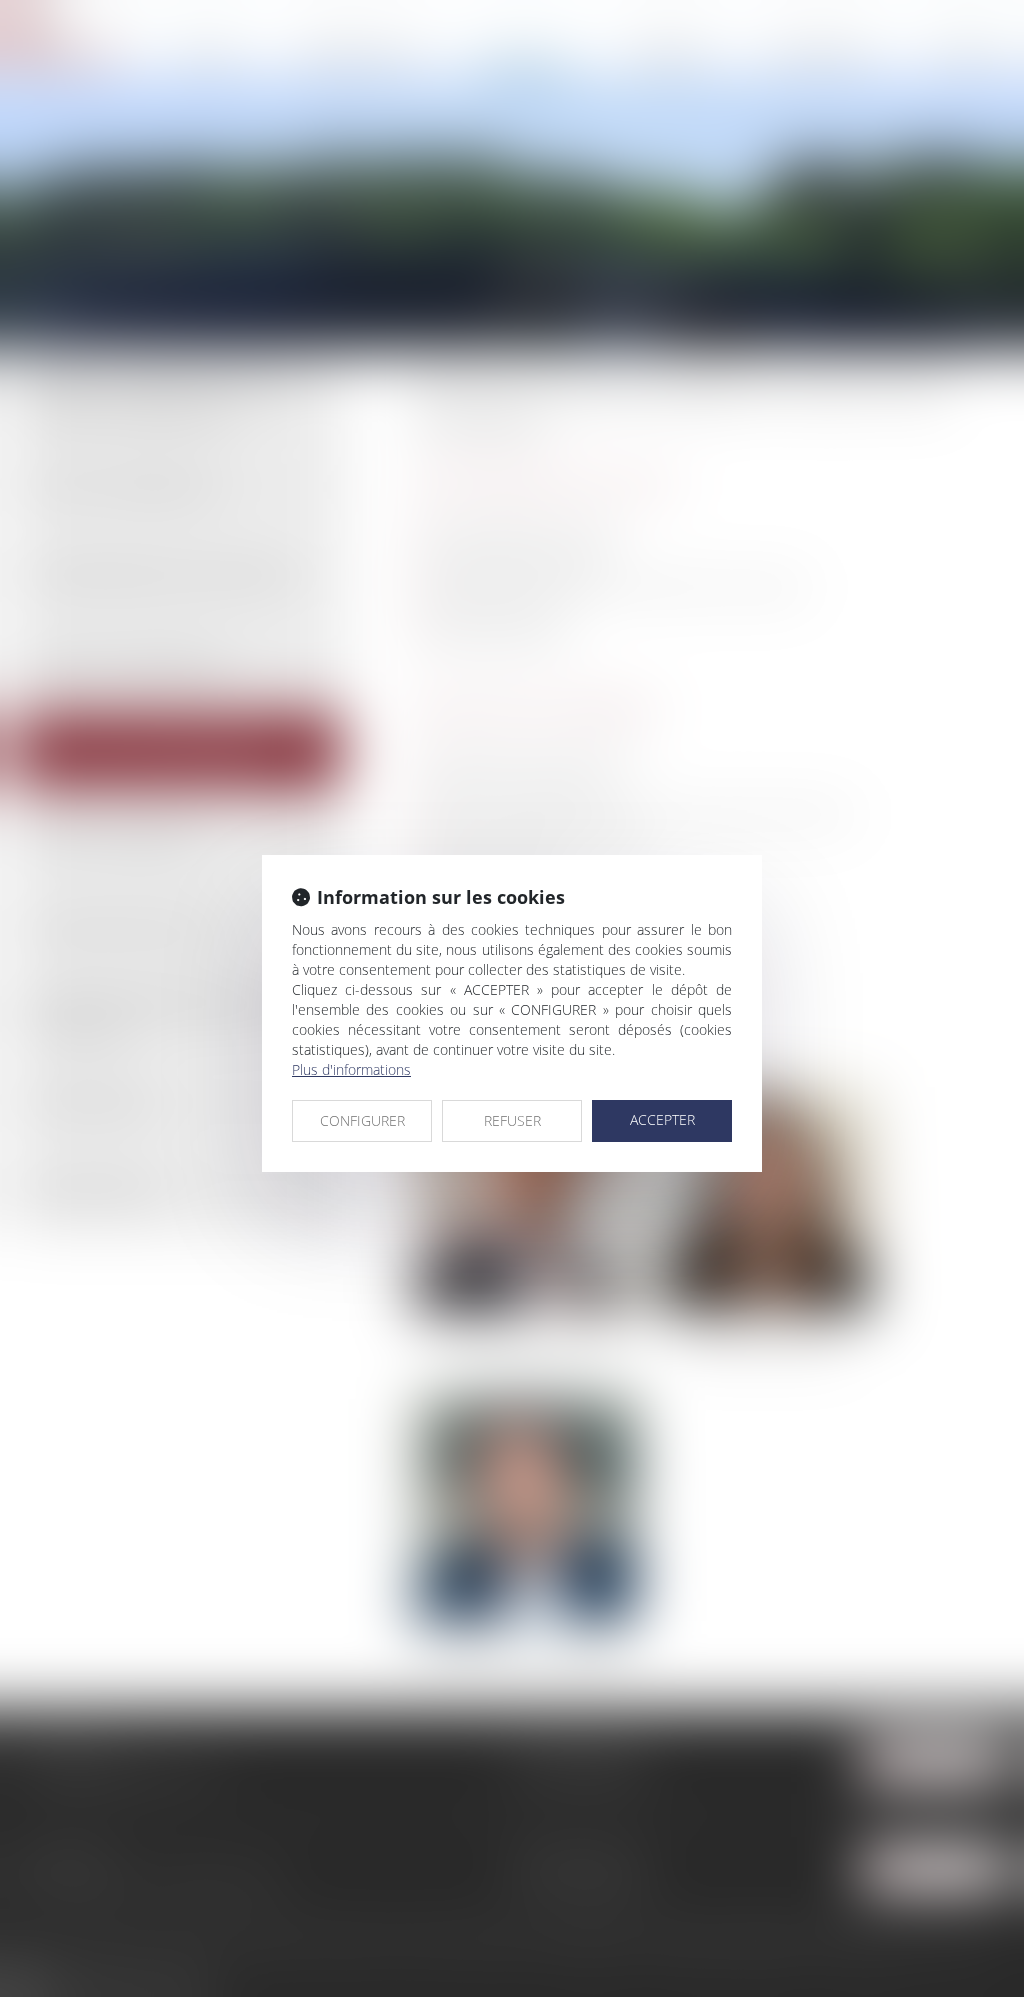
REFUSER (512, 1120)
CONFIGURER (362, 1120)
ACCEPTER (662, 1119)
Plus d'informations (351, 1069)
